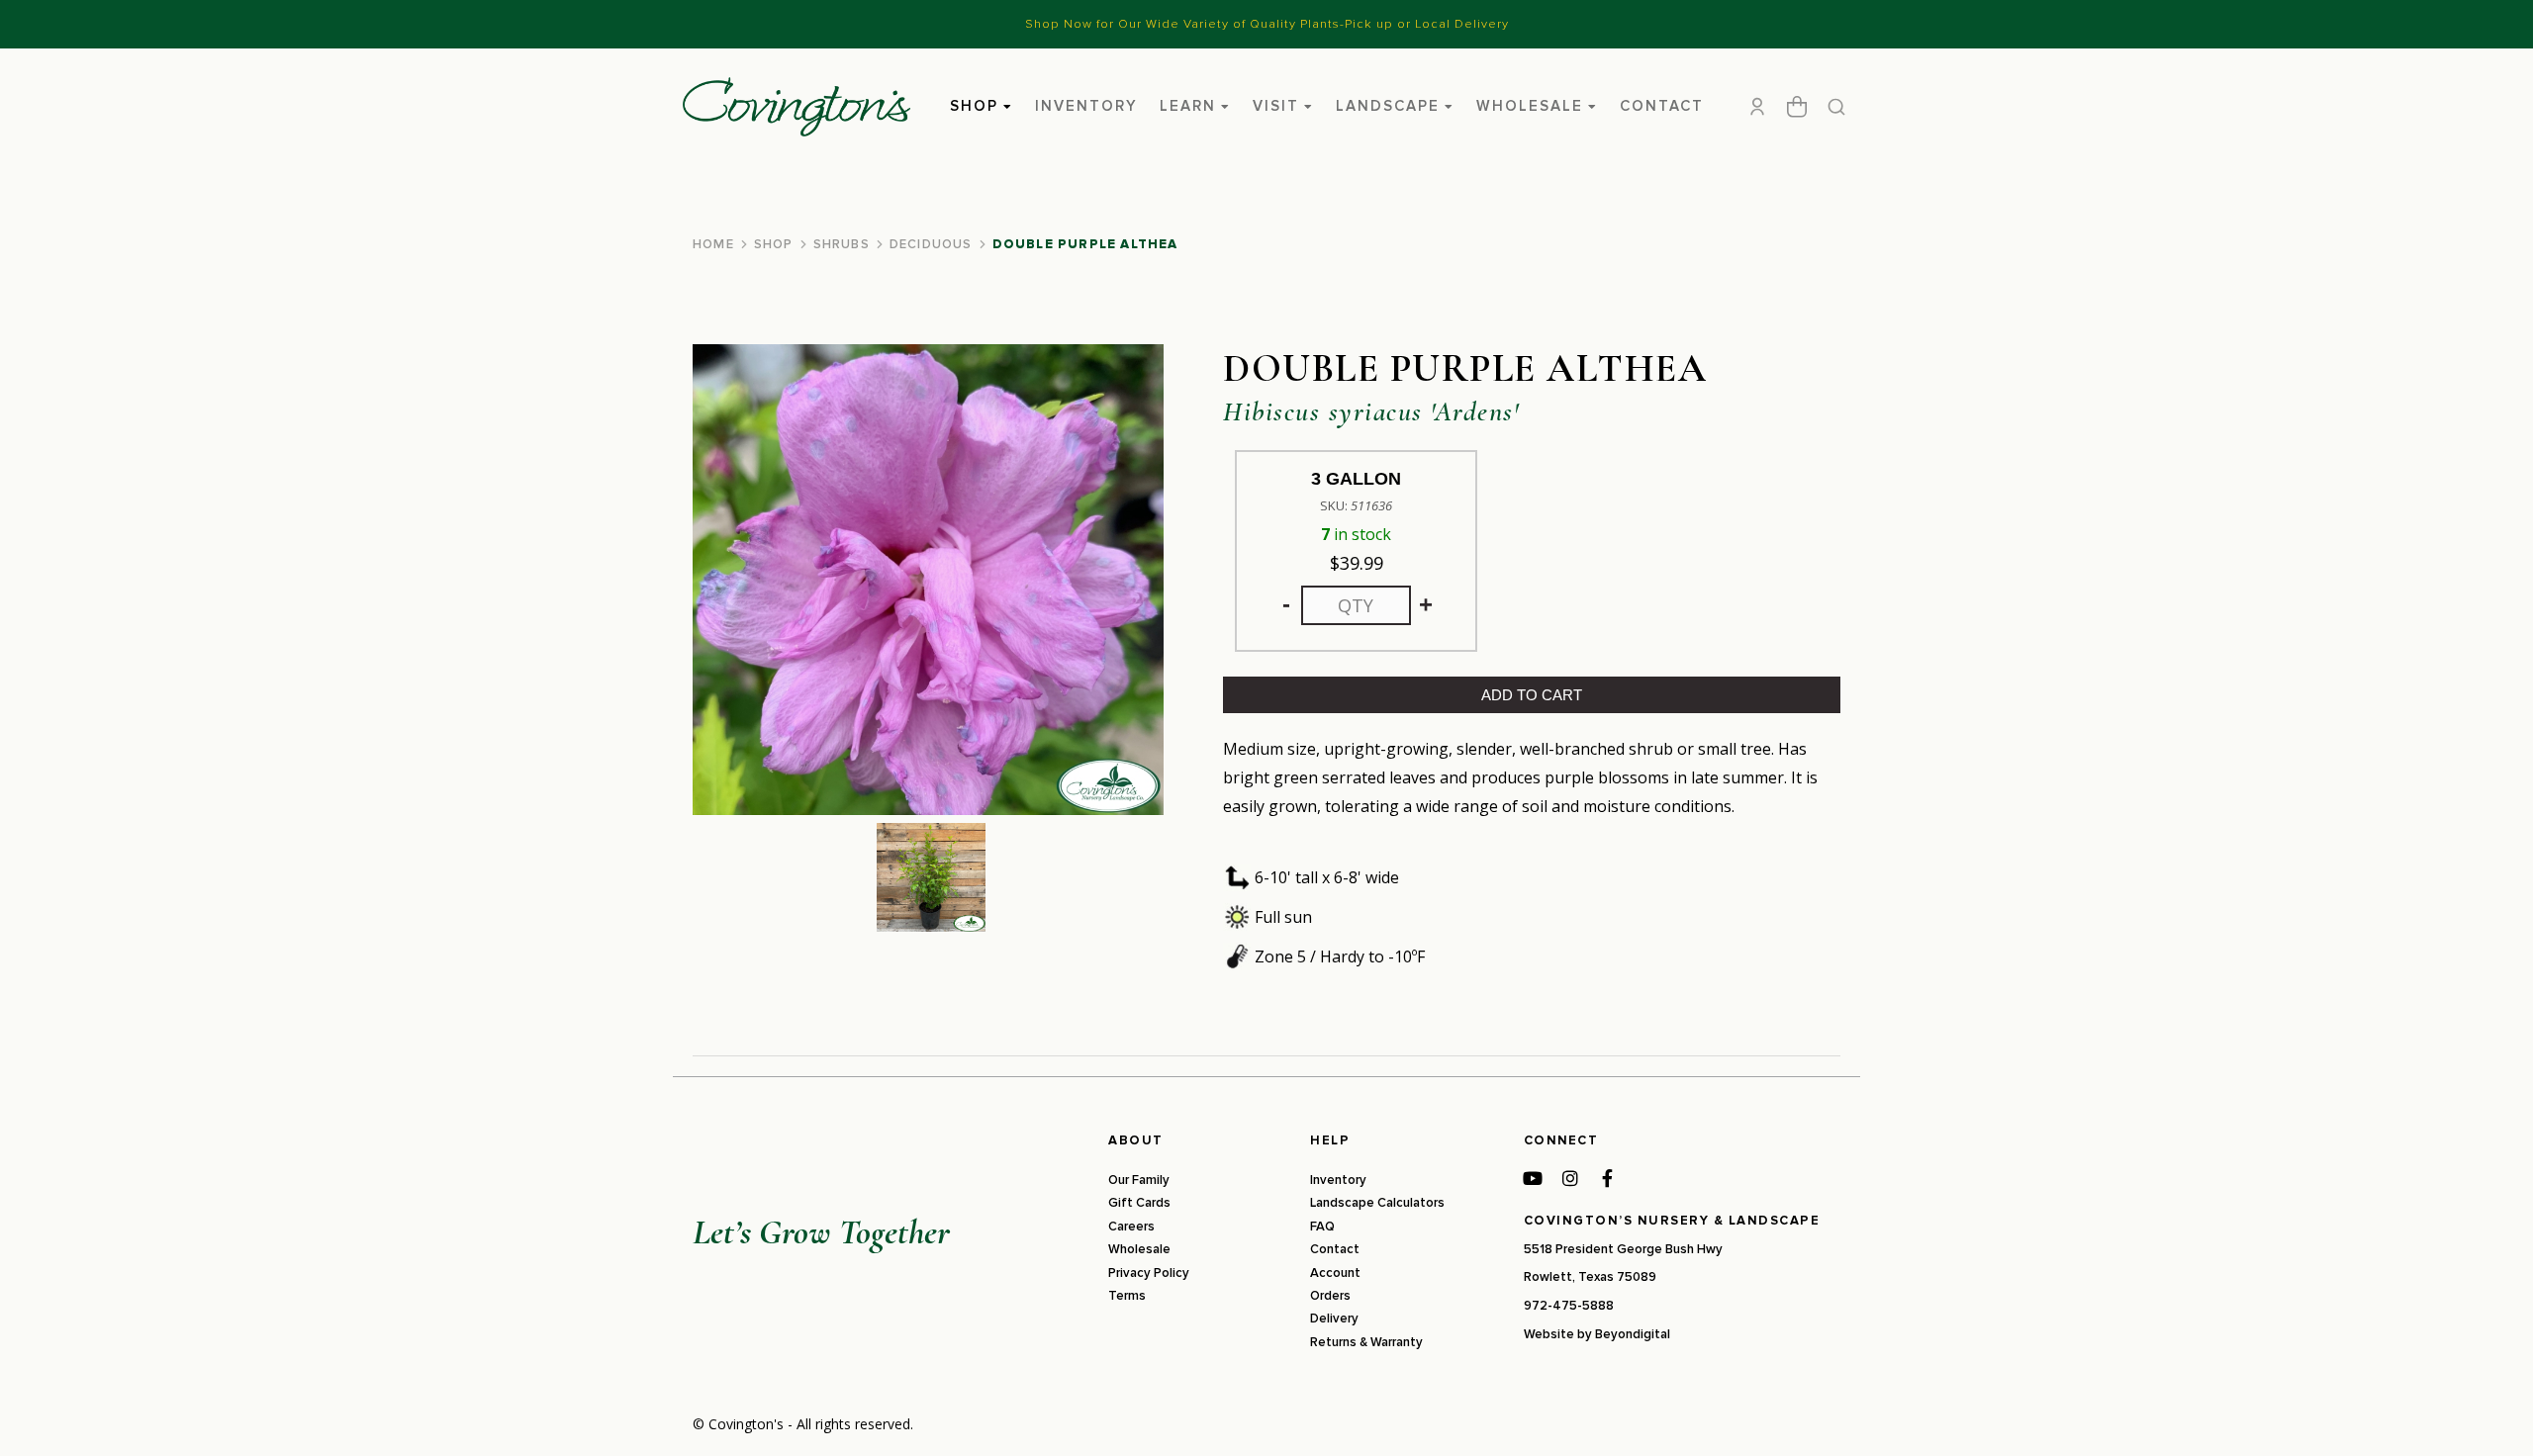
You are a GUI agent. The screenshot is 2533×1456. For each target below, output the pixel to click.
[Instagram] (1570, 1178)
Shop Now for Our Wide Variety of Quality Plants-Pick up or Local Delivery (1267, 24)
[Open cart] (1797, 107)
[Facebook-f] (1608, 1178)
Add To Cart (1532, 695)
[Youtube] (1533, 1178)
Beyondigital (1633, 1334)
